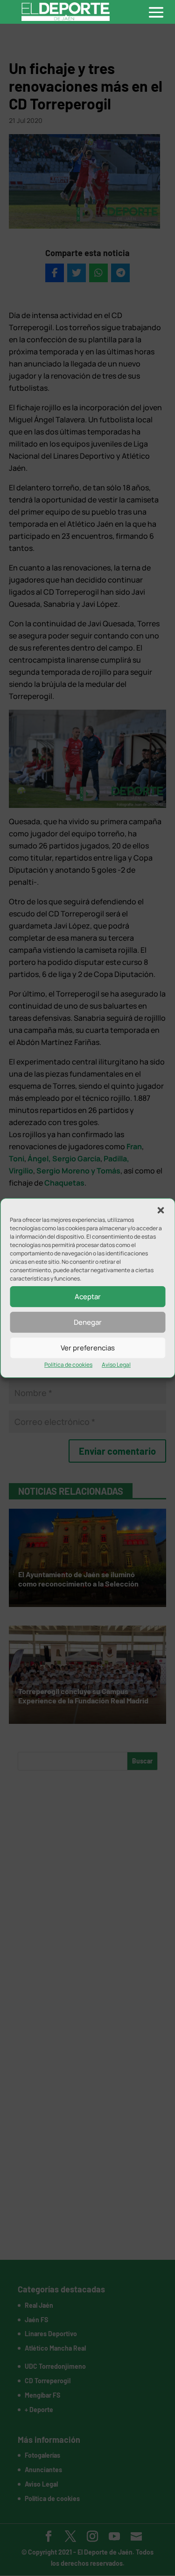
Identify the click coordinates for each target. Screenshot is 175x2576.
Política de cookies (68, 1365)
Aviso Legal (116, 1365)
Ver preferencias (88, 1348)
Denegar (88, 1322)
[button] (161, 1210)
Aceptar (88, 1297)
